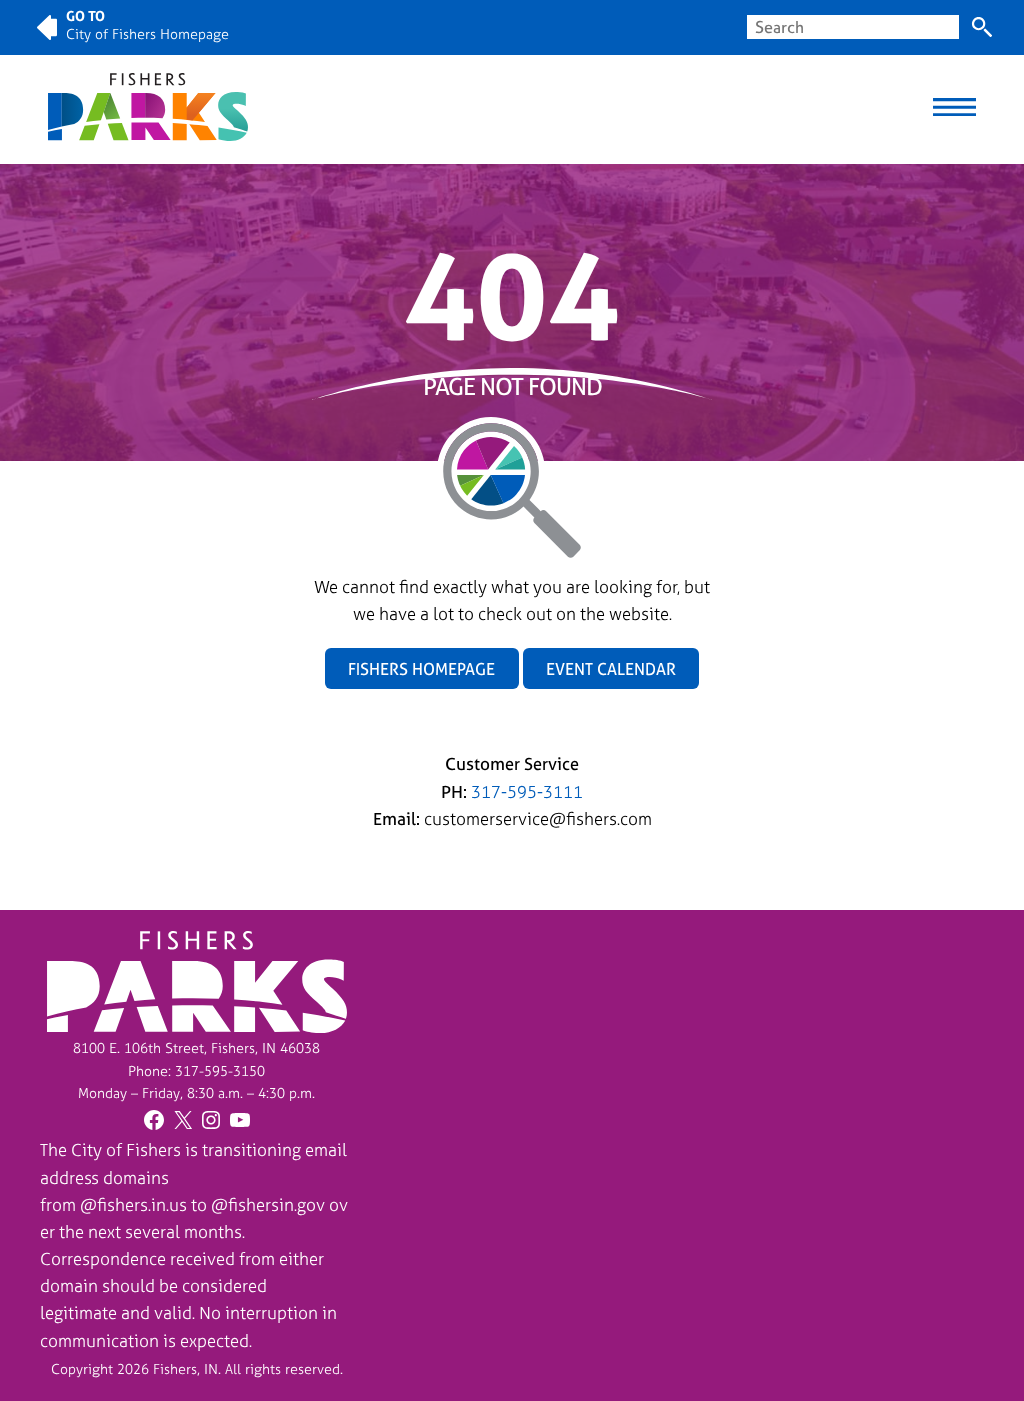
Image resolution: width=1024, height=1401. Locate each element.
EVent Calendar (611, 669)
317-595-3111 (527, 791)
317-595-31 (212, 1070)
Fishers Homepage (421, 669)
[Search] (982, 27)
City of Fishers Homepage (147, 33)
